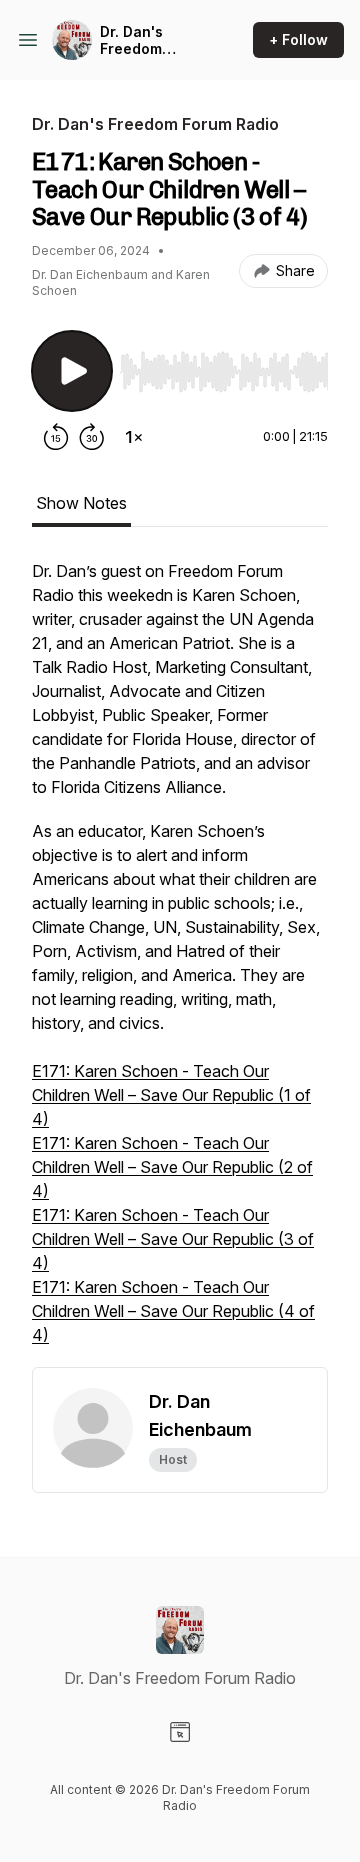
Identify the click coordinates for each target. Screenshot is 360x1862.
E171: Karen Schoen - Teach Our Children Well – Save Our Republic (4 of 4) (173, 1311)
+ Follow (298, 39)
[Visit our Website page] (180, 1732)
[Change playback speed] (134, 437)
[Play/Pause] (72, 371)
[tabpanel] (180, 963)
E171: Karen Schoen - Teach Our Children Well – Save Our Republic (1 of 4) (171, 1095)
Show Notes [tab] (81, 503)
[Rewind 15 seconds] (56, 437)
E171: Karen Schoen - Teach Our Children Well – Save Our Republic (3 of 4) (173, 1239)
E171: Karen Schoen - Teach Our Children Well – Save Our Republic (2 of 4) (172, 1167)
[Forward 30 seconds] (92, 437)
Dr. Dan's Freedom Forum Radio (144, 40)
